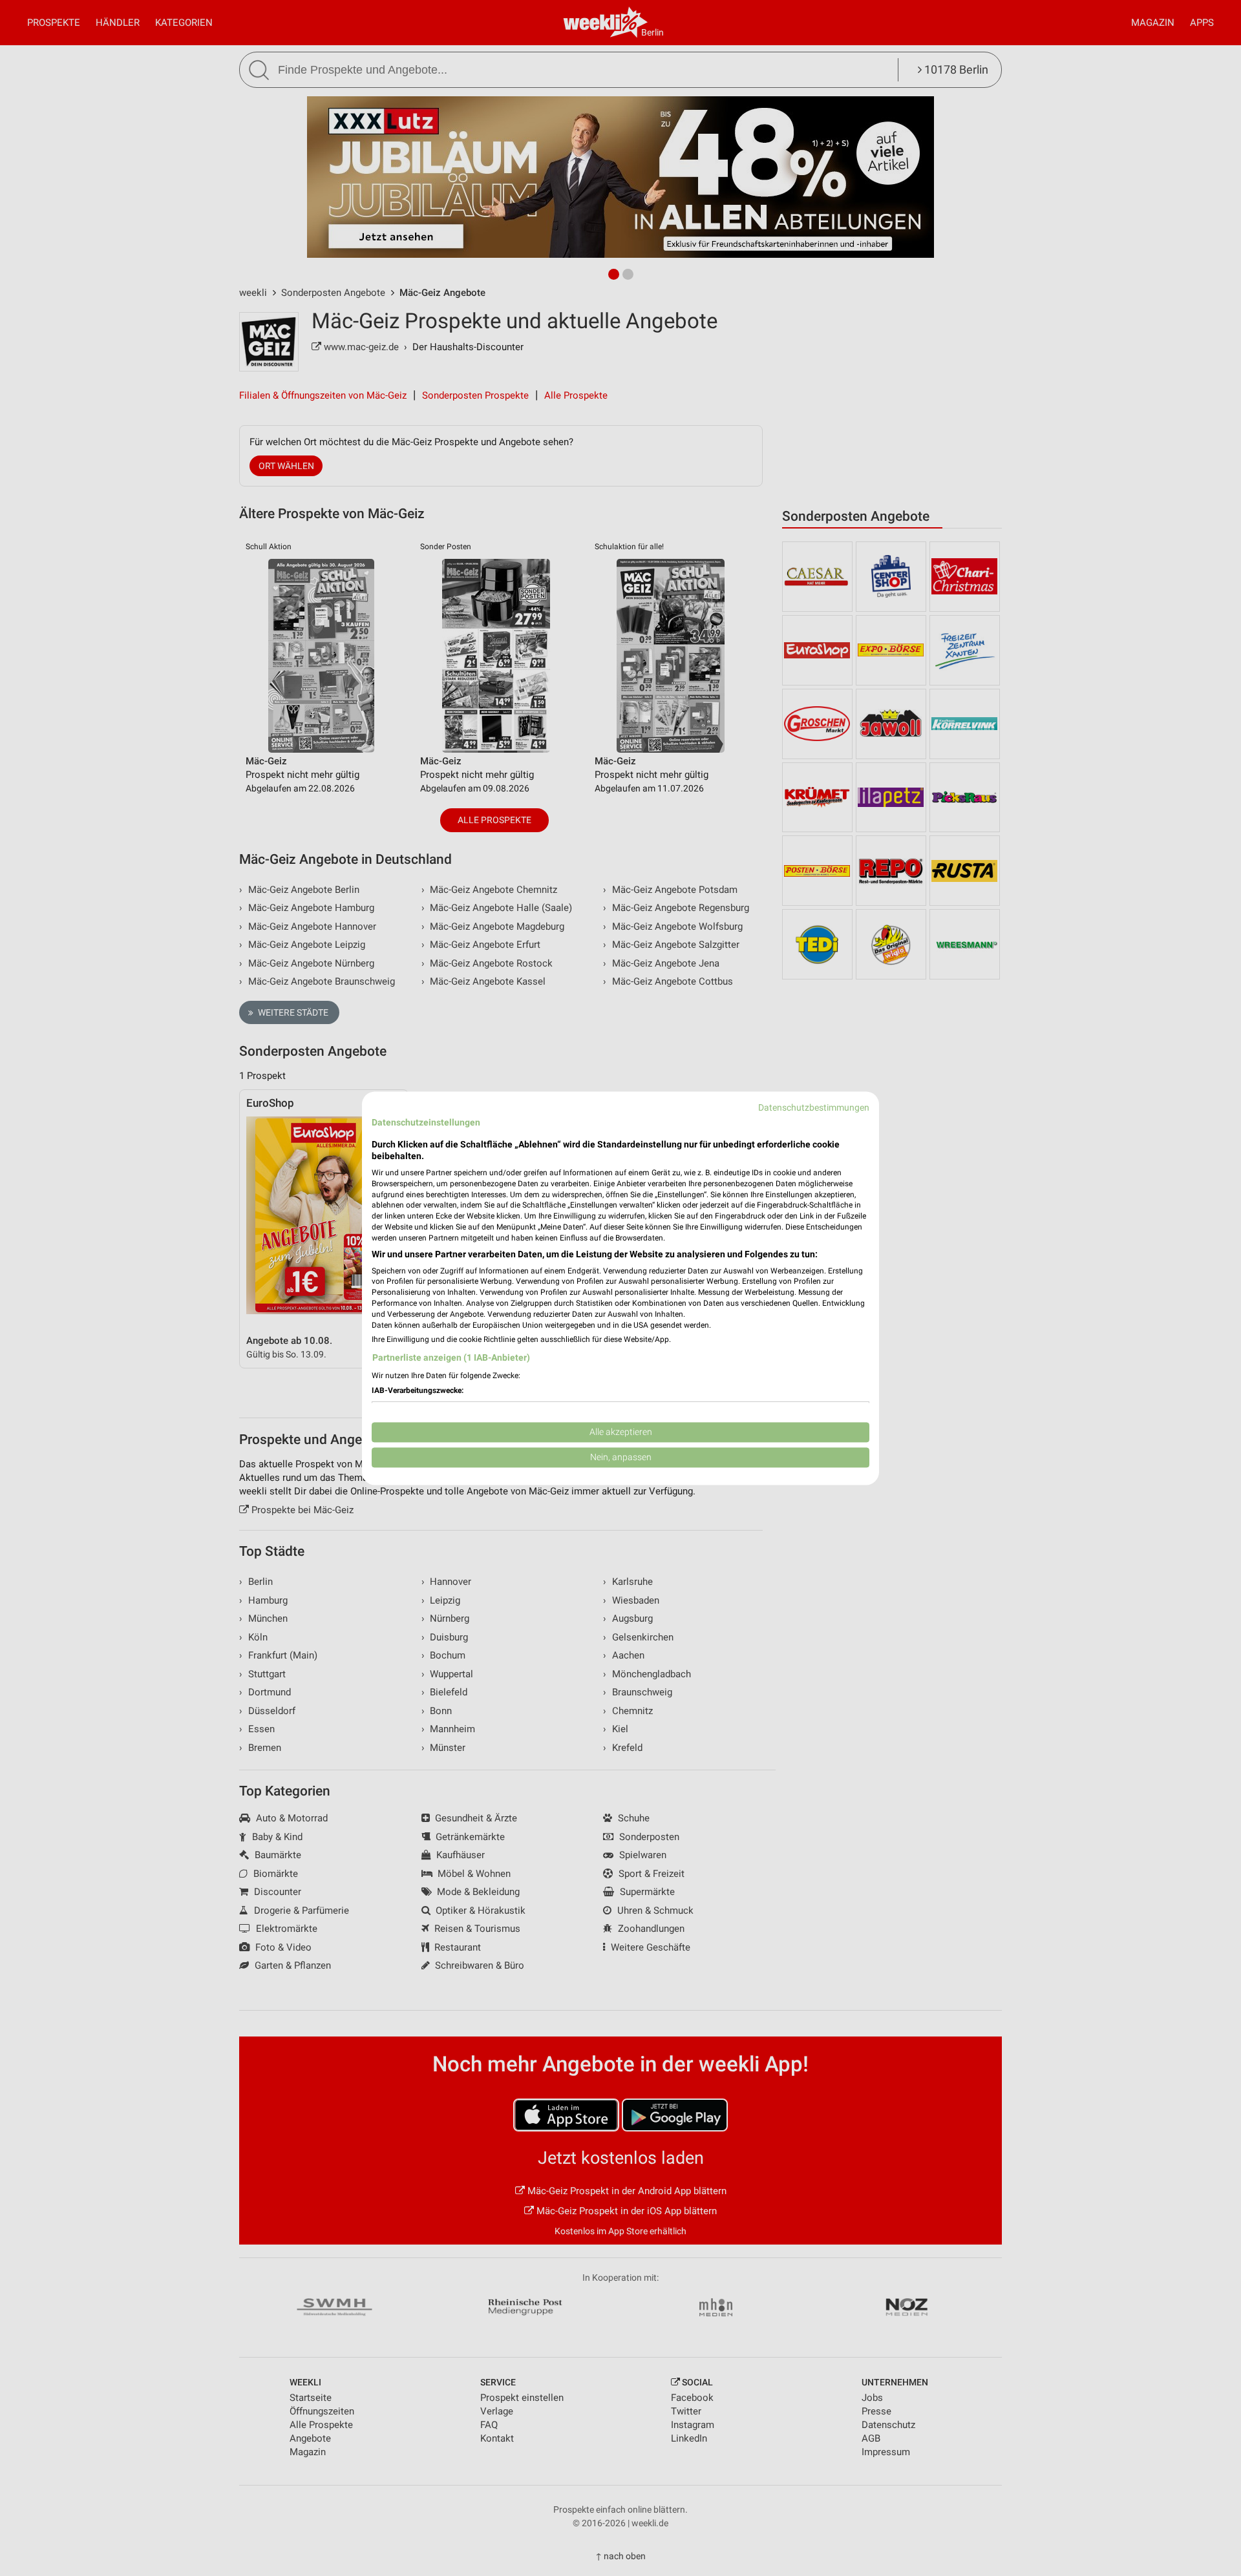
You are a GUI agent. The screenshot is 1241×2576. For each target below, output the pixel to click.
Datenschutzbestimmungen (814, 1107)
